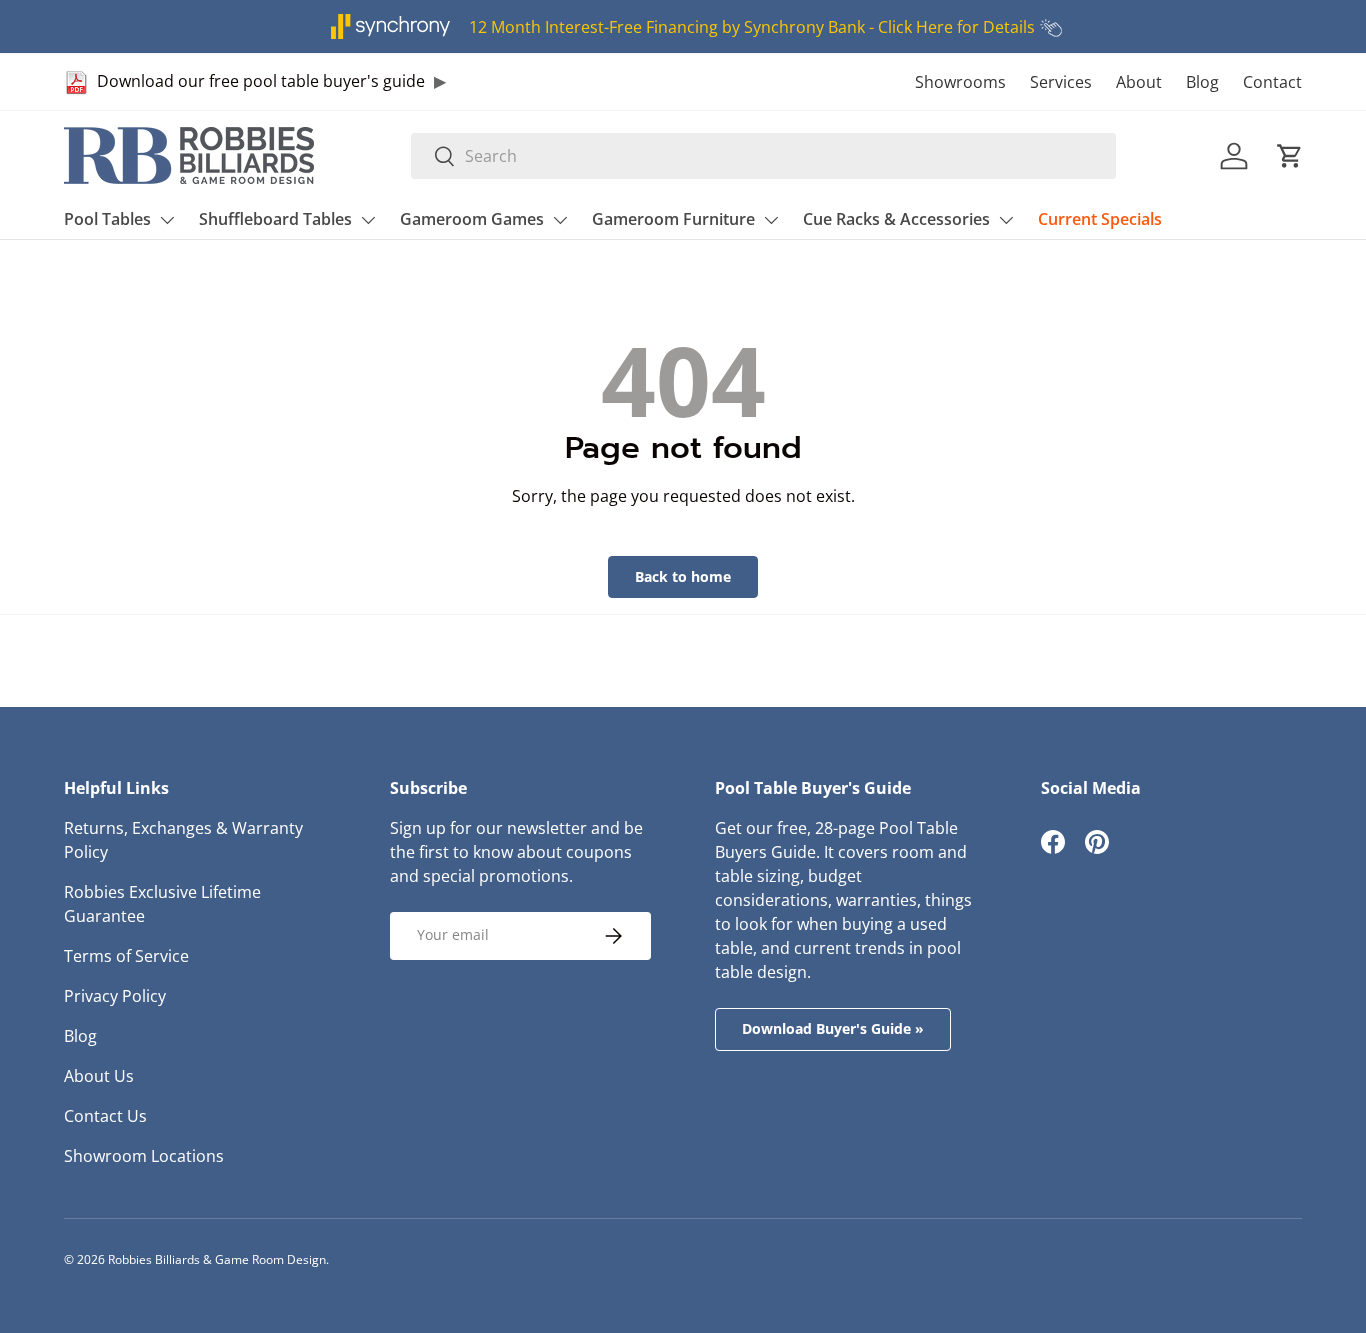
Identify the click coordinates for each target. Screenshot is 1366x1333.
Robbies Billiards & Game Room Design (217, 1259)
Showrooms (960, 82)
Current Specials (1100, 219)
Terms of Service (126, 956)
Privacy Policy (115, 996)
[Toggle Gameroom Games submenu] (560, 220)
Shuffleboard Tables (275, 219)
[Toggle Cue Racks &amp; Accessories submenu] (1006, 220)
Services (1061, 82)
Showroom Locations (144, 1156)
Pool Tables (107, 219)
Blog (1202, 82)
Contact (1272, 82)
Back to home (683, 576)
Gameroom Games (472, 219)
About (1139, 82)
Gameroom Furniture (673, 219)
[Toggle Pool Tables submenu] (167, 220)
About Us (99, 1076)
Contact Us (105, 1116)
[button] (1290, 156)
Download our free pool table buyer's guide (261, 81)
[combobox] (763, 156)
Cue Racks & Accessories (896, 219)
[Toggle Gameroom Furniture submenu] (771, 220)
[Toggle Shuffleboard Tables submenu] (368, 220)
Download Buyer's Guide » (833, 1028)
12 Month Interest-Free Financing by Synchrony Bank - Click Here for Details (752, 27)
